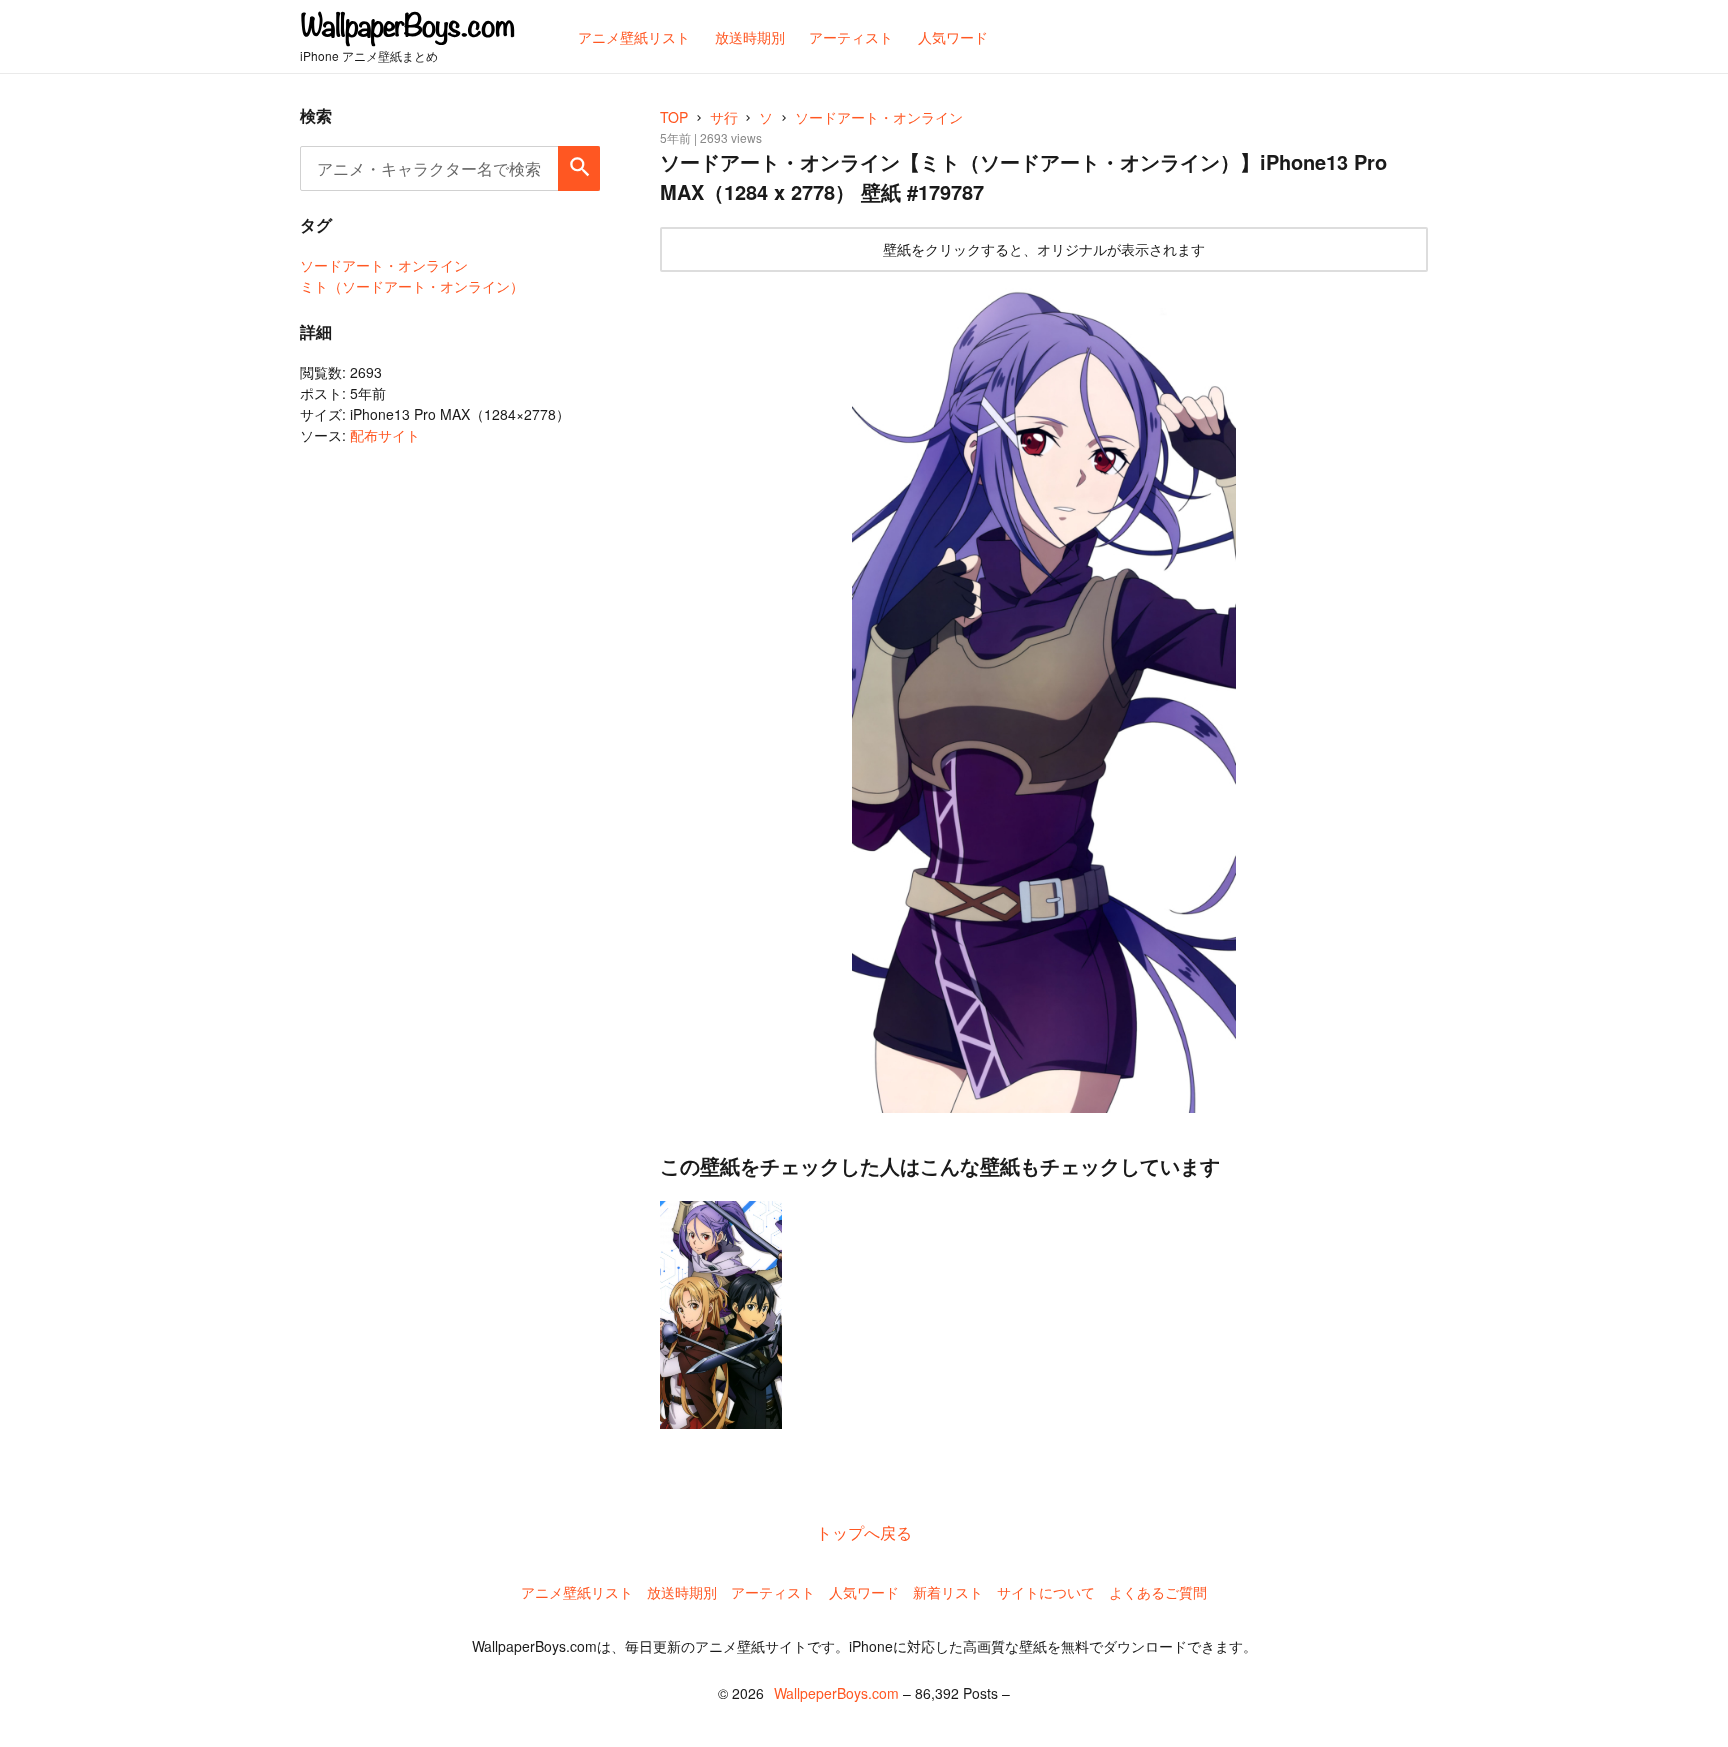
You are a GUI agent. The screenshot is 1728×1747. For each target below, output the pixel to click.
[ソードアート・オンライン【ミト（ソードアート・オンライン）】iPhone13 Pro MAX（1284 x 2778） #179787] (1044, 697)
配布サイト (385, 435)
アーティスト (773, 1592)
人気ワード (864, 1592)
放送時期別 (682, 1592)
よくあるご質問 (1158, 1592)
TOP (674, 117)
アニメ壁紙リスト (577, 1592)
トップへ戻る (864, 1532)
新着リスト (948, 1592)
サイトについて (1046, 1592)
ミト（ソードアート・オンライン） (412, 286)
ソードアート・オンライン (384, 265)
